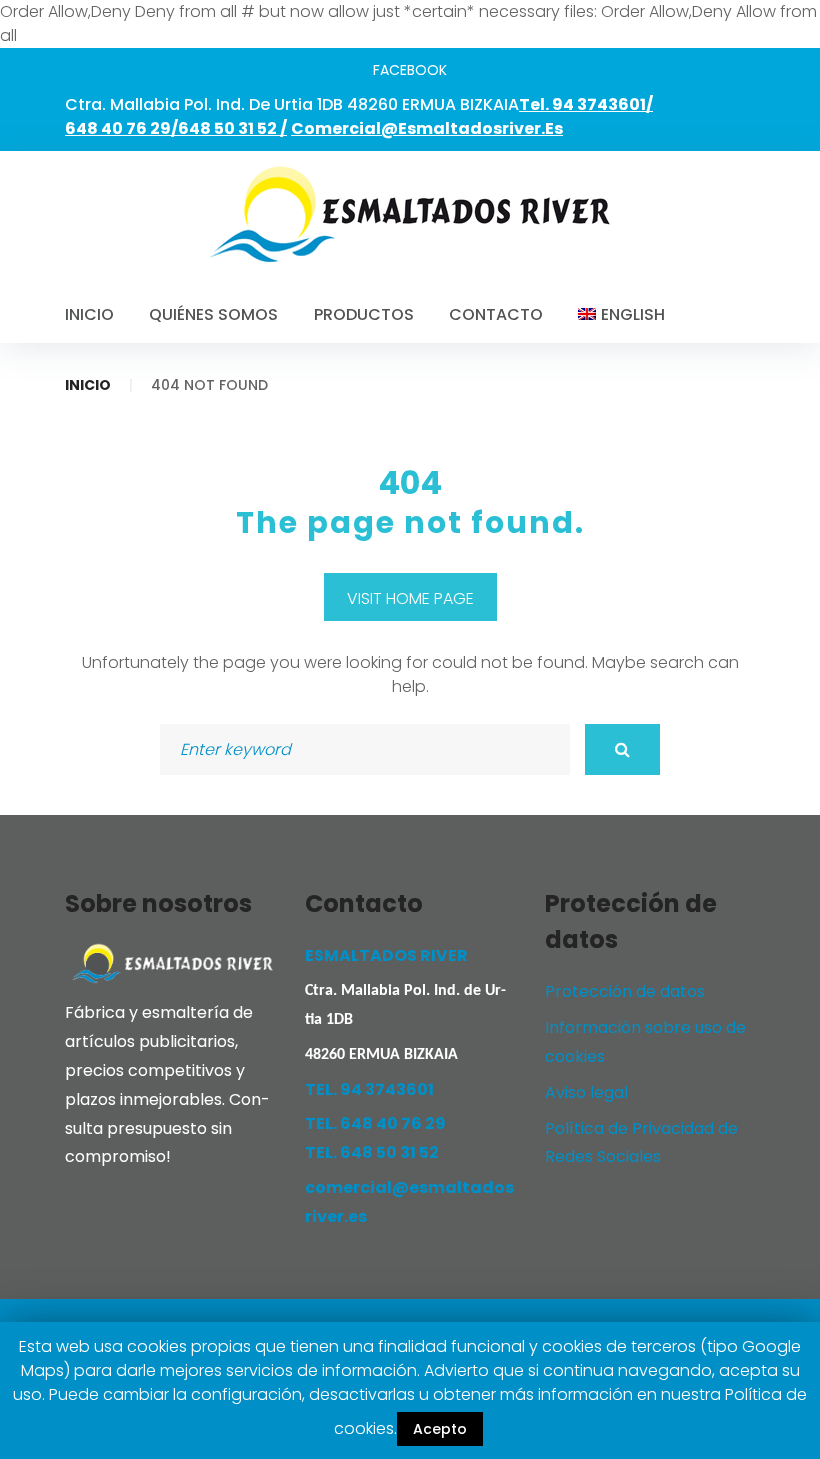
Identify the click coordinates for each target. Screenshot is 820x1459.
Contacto (496, 314)
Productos (364, 314)
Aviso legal (586, 1092)
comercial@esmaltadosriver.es (427, 128)
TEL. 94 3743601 (369, 1089)
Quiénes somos (213, 314)
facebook (410, 70)
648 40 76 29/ (121, 128)
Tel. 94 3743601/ (586, 104)
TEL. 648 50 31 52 (372, 1152)
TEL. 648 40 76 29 (375, 1123)
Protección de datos (625, 991)
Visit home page (410, 598)
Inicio (89, 314)
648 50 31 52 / (232, 128)
